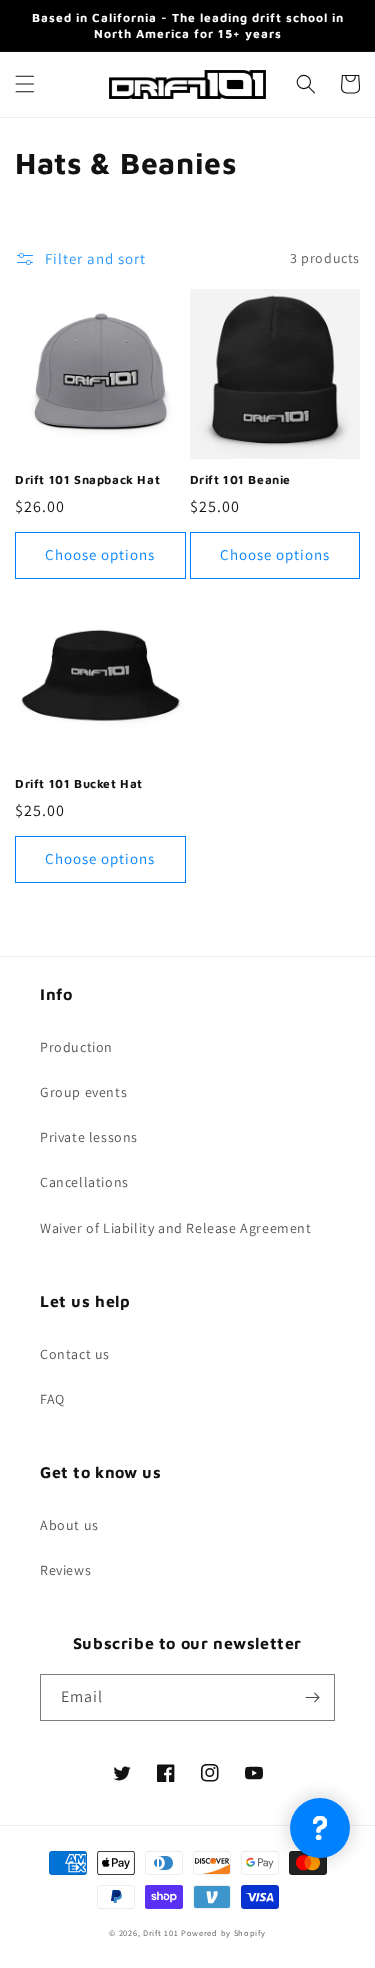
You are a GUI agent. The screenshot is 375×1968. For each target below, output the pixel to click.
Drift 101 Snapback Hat (87, 479)
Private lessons (89, 1137)
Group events (83, 1092)
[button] (25, 84)
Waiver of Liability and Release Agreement (176, 1228)
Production (76, 1047)
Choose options (100, 554)
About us (69, 1525)
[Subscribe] (312, 1697)
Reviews (65, 1570)
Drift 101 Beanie (241, 479)
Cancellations (84, 1182)
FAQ (52, 1399)
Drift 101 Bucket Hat (79, 783)
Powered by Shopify (223, 1932)
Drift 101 (160, 1932)
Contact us (75, 1354)
